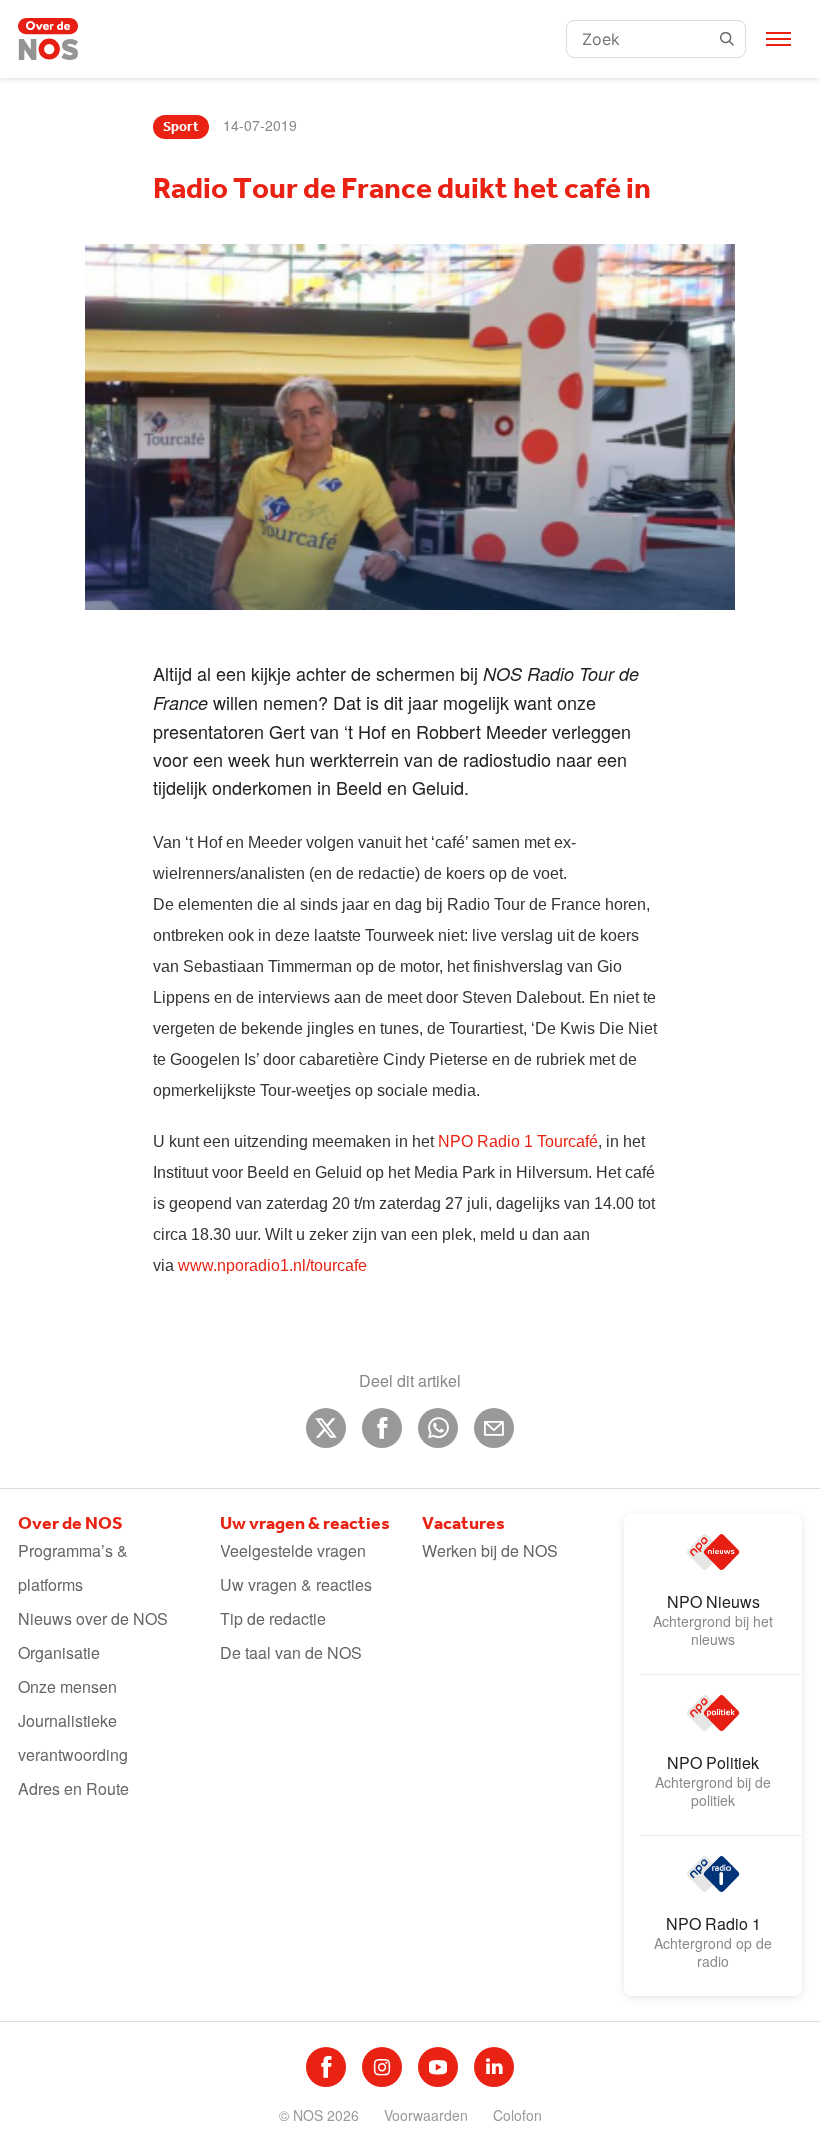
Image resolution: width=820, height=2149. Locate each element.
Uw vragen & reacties (296, 1584)
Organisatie (59, 1652)
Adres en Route (73, 1788)
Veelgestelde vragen (293, 1550)
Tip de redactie (273, 1618)
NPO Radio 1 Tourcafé (518, 1141)
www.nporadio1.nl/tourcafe (272, 1265)
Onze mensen (67, 1686)
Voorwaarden (426, 2115)
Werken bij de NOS (490, 1550)
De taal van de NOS (291, 1652)
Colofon (517, 2115)
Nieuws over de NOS (93, 1618)
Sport (181, 127)
